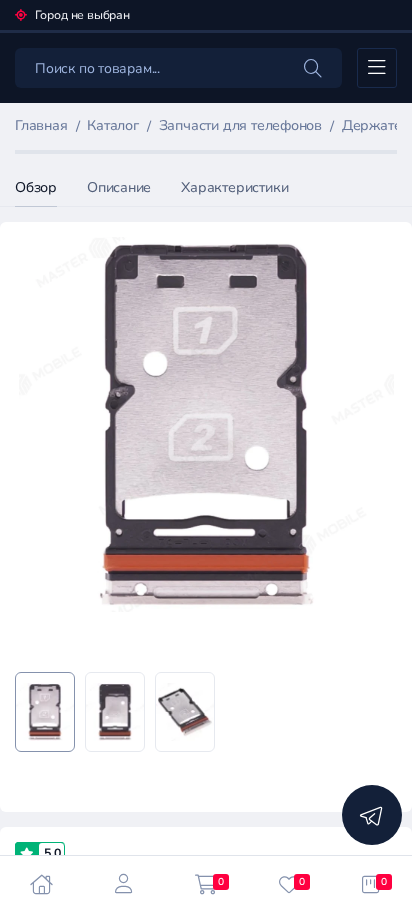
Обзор (36, 187)
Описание (119, 187)
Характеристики (234, 187)
